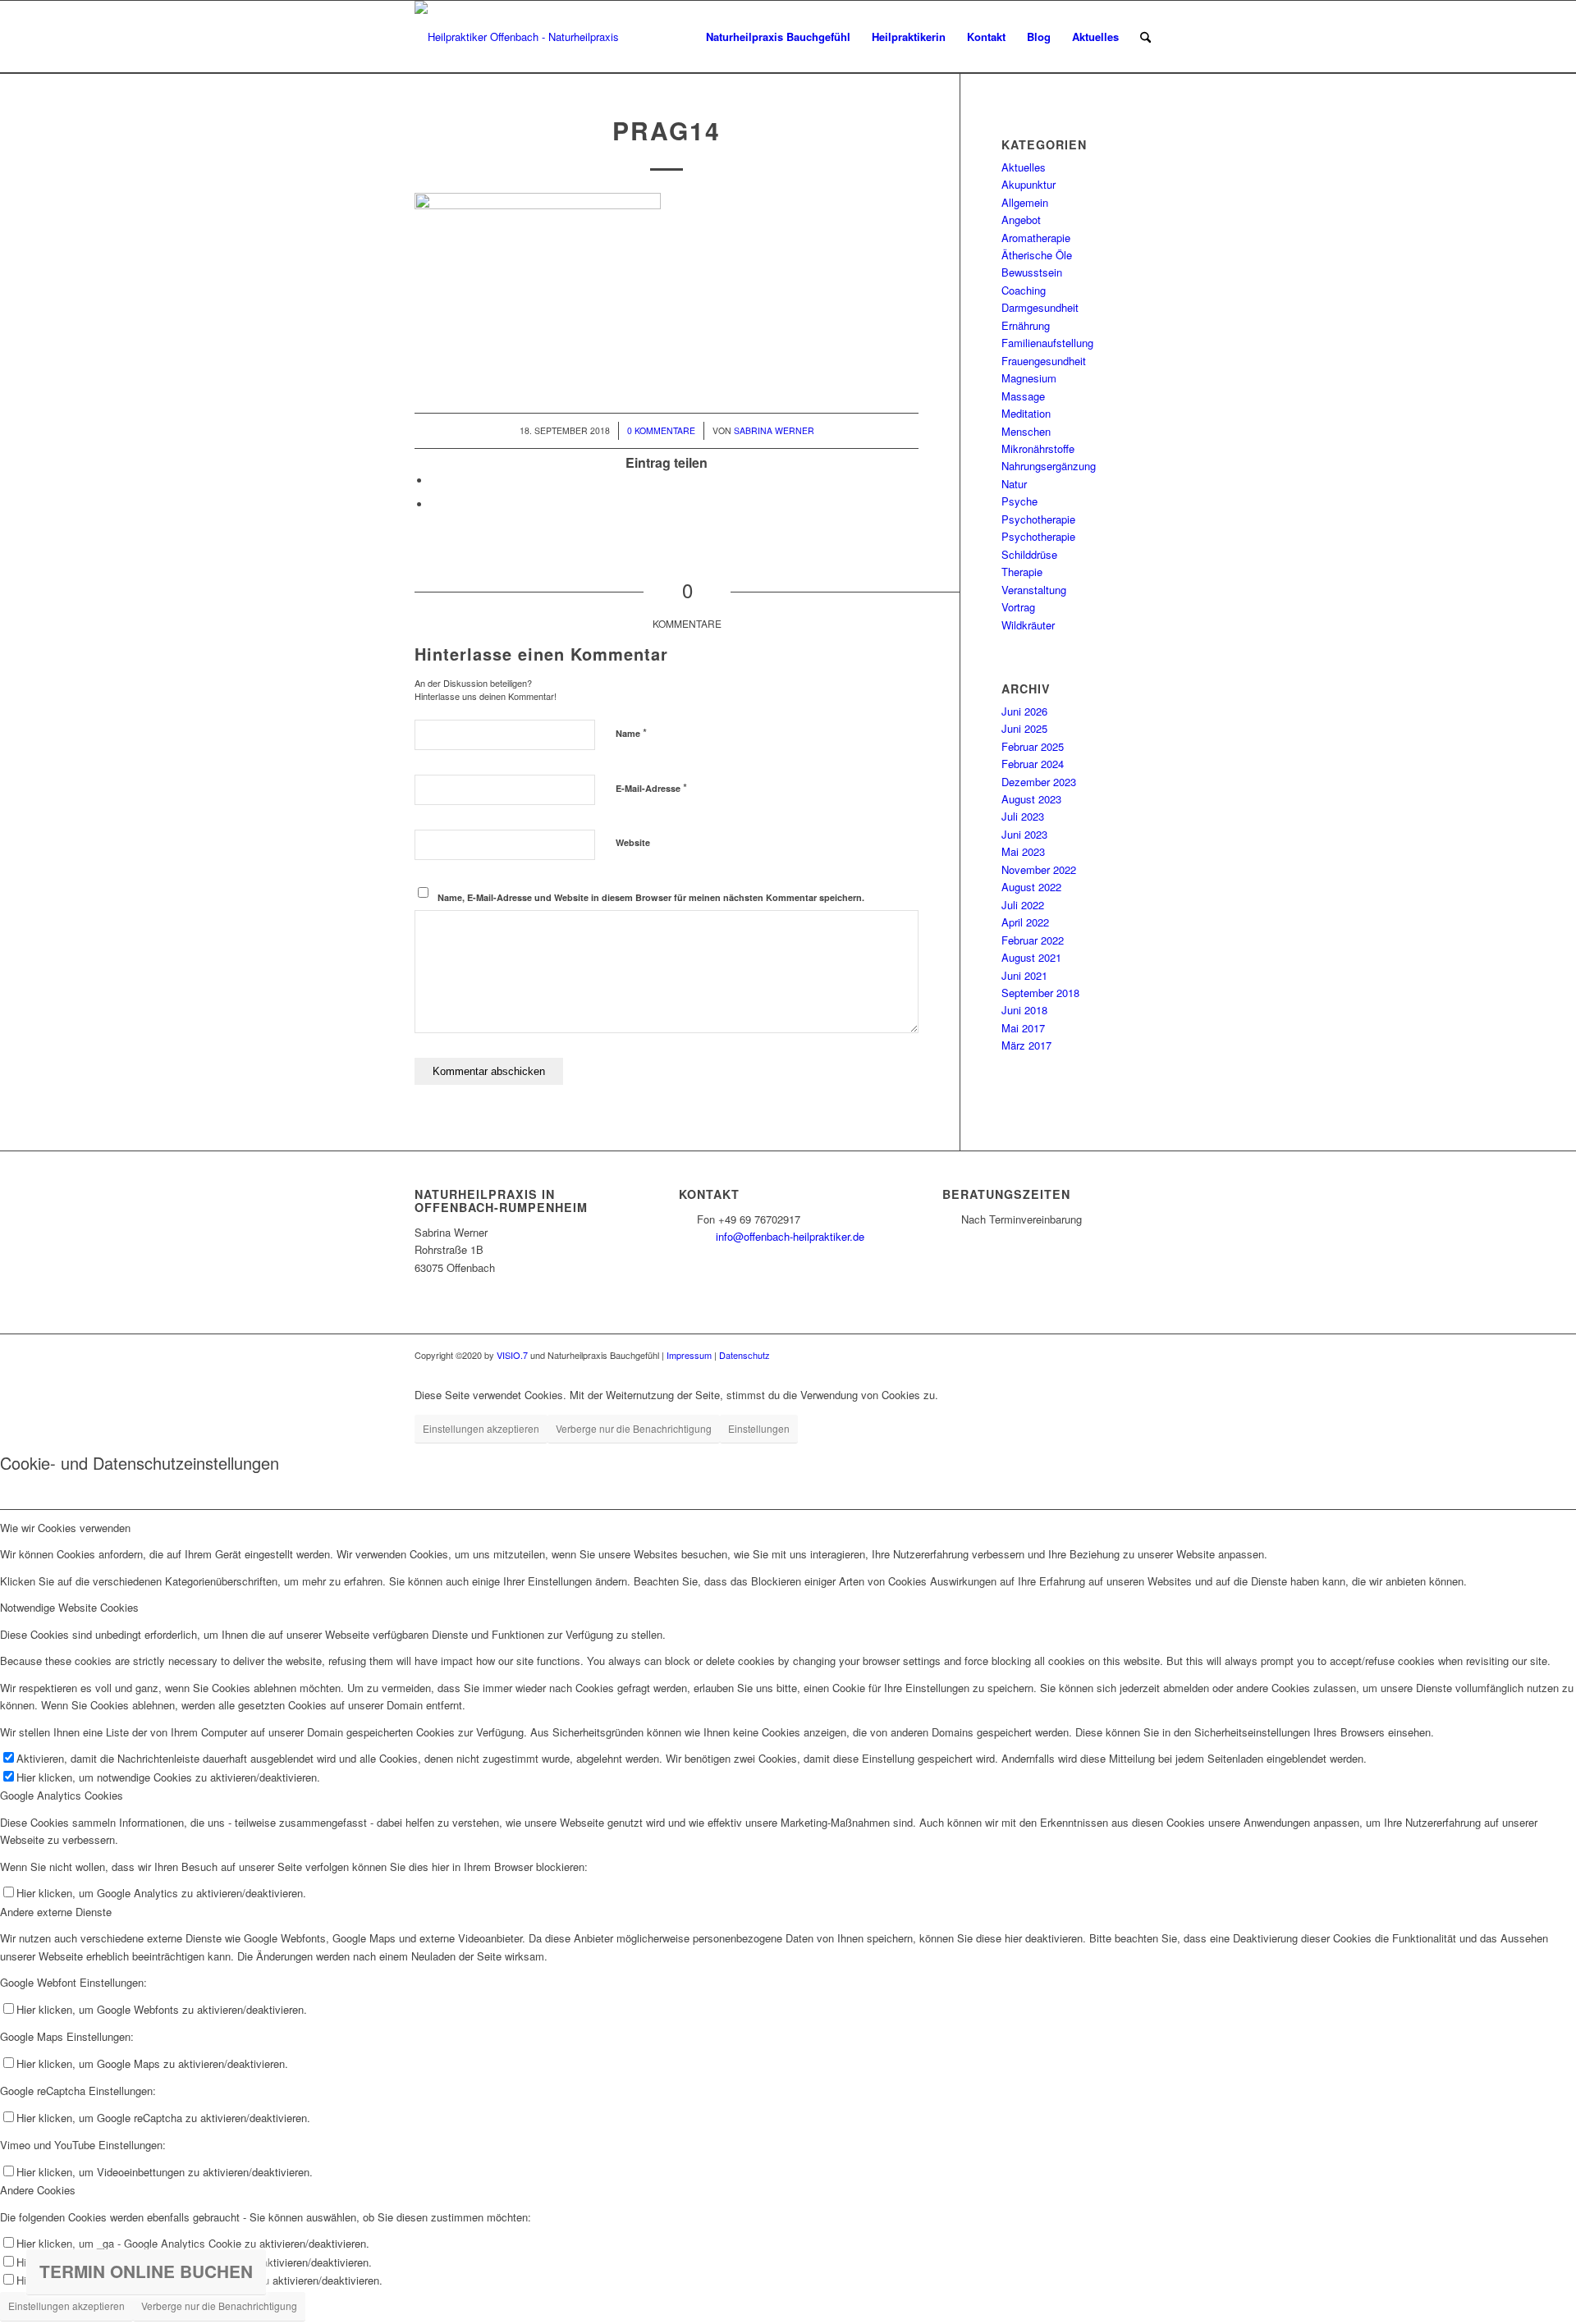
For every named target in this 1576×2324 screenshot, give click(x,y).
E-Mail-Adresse (651, 787)
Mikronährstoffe (1038, 448)
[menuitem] (778, 37)
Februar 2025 (1033, 746)
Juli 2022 (1023, 905)
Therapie (1022, 572)
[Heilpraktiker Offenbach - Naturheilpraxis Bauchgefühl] (523, 37)
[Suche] (1145, 37)
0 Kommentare (661, 430)
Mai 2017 (1023, 1028)
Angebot (1021, 220)
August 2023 (1031, 799)
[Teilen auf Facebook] (435, 480)
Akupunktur (1029, 184)
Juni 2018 (1024, 1010)
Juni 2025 (1024, 728)
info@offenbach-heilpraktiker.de (790, 1236)
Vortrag (1018, 607)
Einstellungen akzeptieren (481, 1428)
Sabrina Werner (774, 430)
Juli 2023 (1023, 816)
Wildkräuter (1028, 625)
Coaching (1024, 290)
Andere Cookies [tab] (38, 2190)
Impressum (689, 1355)
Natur (1014, 484)
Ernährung (1026, 325)
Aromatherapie (1036, 238)
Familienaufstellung (1047, 343)
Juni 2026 (1024, 711)
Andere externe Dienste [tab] (56, 1912)
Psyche (1019, 501)
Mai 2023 (1023, 851)
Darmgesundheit (1040, 307)
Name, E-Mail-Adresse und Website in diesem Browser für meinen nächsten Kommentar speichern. (651, 897)
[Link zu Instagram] (1149, 1355)
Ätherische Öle (1037, 255)
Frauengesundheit (1044, 361)
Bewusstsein (1032, 272)
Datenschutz (744, 1355)
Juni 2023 (1024, 834)
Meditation (1026, 413)
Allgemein (1025, 202)
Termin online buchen (146, 2271)
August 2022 (1031, 887)
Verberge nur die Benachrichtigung (634, 1428)
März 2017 (1026, 1045)
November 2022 (1039, 869)
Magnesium (1029, 378)
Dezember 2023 (1039, 782)
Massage (1023, 396)
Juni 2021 (1024, 975)
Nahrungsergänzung (1049, 466)
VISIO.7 (512, 1355)
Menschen (1026, 431)
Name (631, 732)
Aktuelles (1024, 167)
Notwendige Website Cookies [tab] (69, 1607)
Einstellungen (759, 1428)
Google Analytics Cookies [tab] (62, 1795)
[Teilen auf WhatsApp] (435, 504)
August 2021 (1031, 957)
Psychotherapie (1038, 519)
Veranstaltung (1034, 590)
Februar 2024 (1033, 764)
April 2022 (1025, 922)
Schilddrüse (1029, 554)
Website (633, 842)
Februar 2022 (1033, 940)
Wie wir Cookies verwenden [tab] (65, 1528)
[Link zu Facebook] (1125, 1355)
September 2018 (1040, 993)
